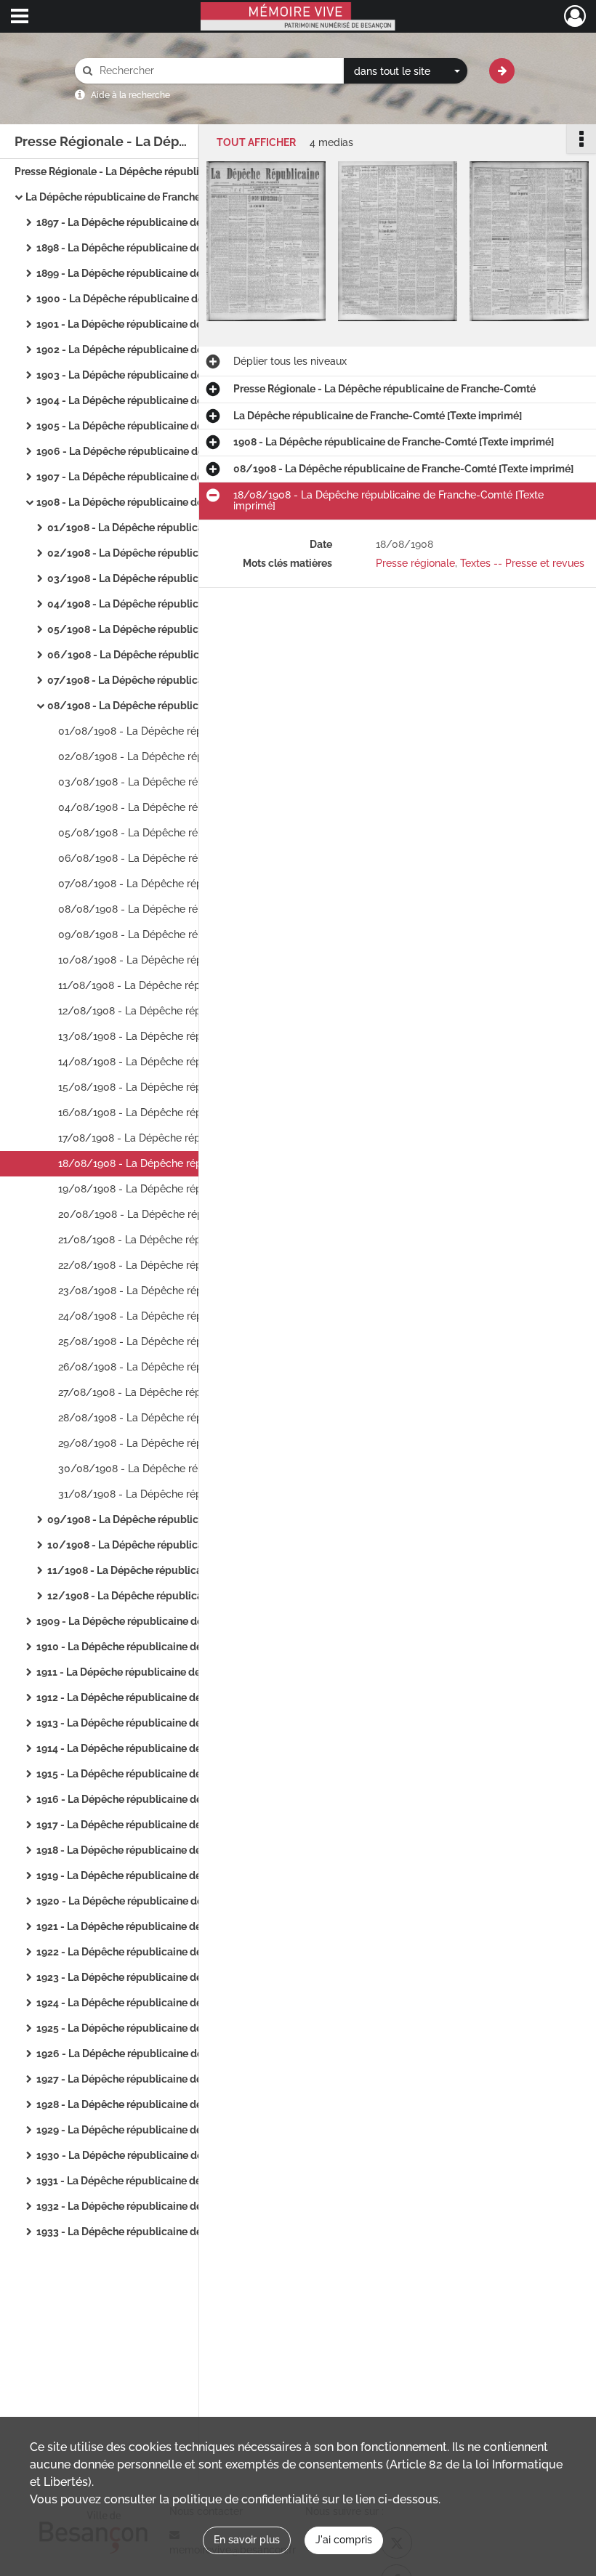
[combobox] (406, 71)
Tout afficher (256, 143)
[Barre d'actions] (581, 139)
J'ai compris (344, 2540)
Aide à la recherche (130, 95)
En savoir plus (247, 2540)
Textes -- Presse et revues (522, 563)
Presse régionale (415, 563)
